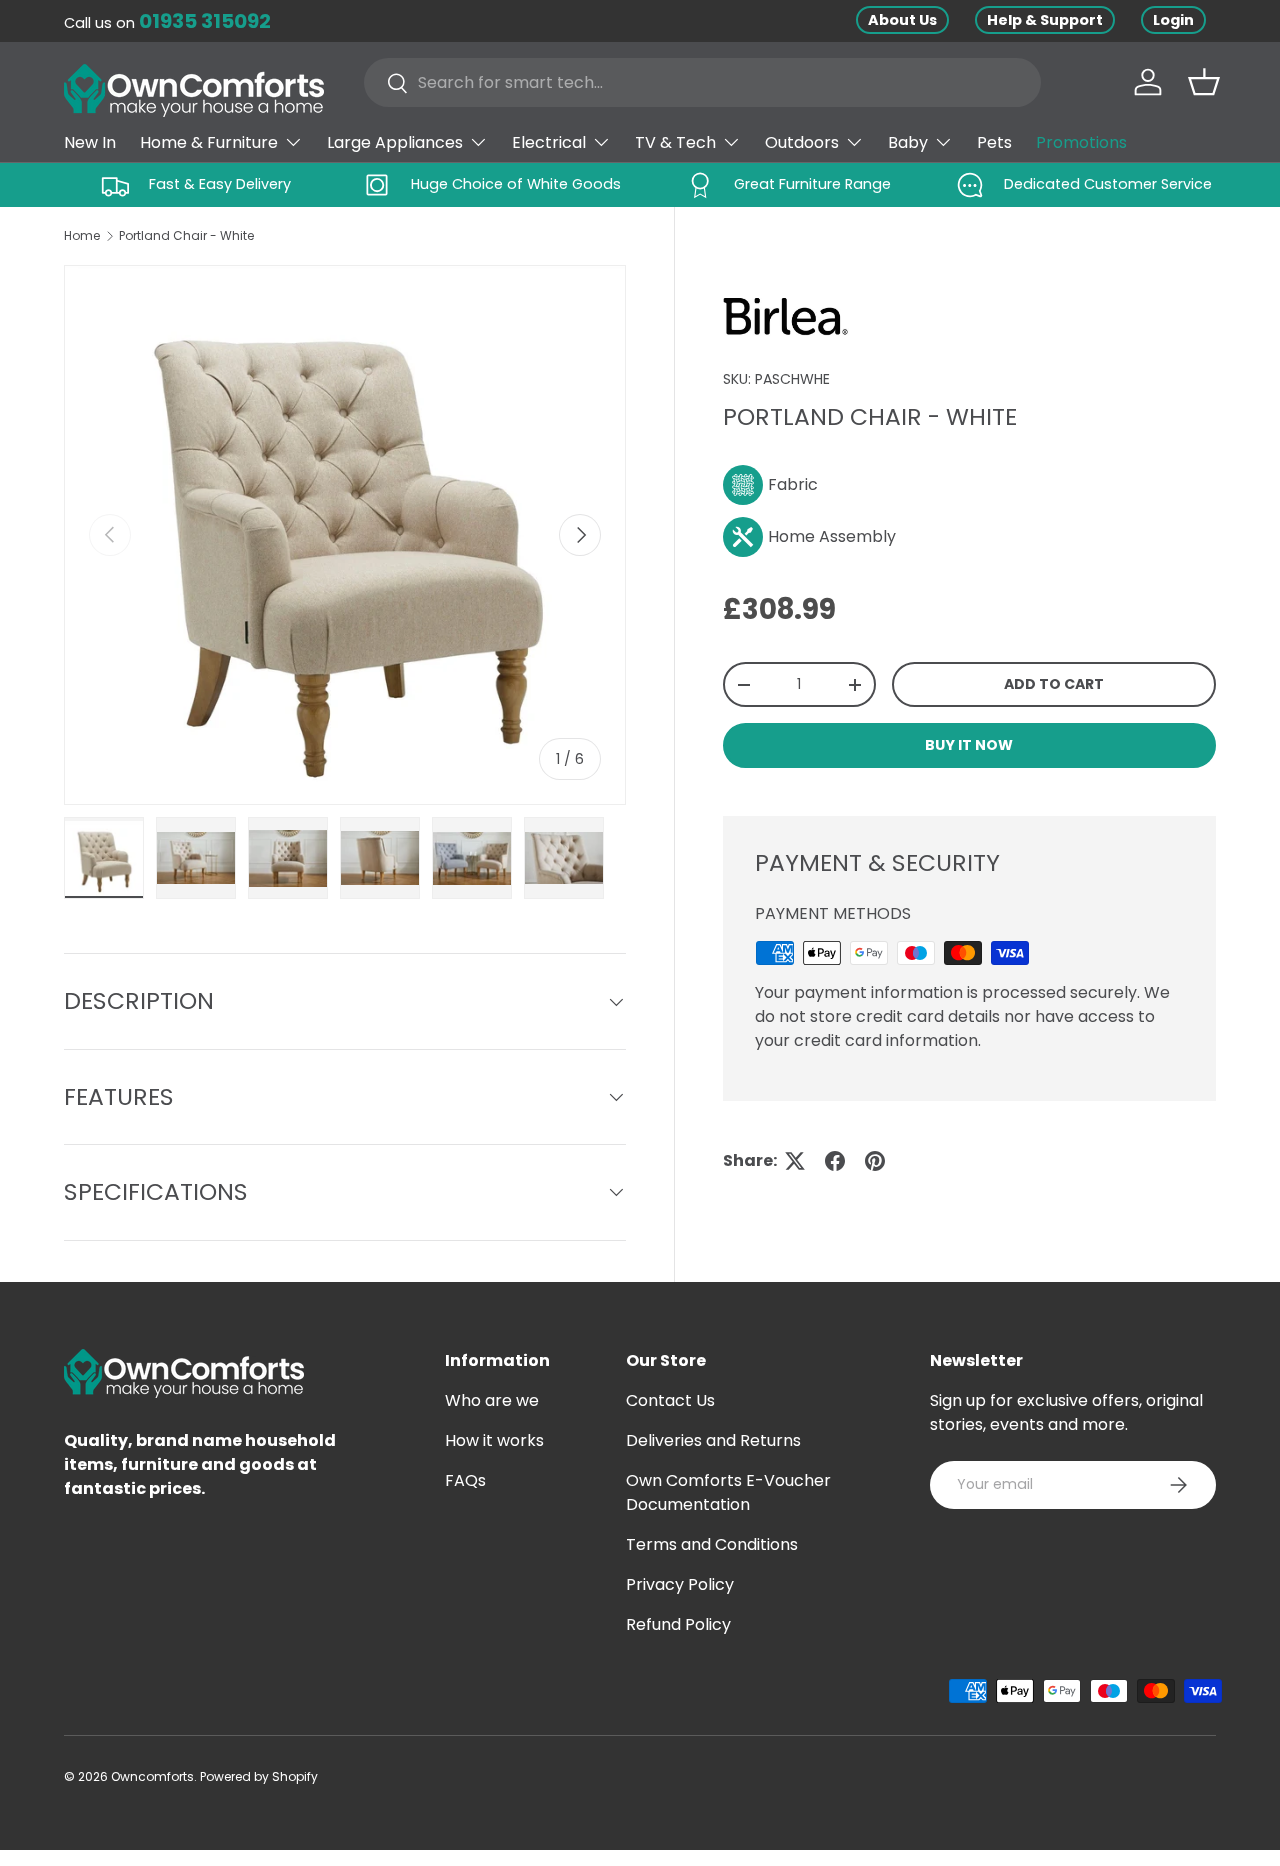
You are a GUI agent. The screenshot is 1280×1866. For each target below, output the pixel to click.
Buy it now (969, 745)
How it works (494, 1440)
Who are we (492, 1400)
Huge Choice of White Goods (516, 184)
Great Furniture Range (812, 184)
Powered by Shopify (259, 1776)
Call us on (167, 23)
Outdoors (802, 142)
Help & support (1045, 20)
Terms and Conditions (712, 1544)
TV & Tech (675, 142)
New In (90, 142)
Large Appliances (395, 142)
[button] (1204, 82)
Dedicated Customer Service (1108, 184)
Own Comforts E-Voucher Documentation (728, 1492)
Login (1173, 20)
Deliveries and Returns (713, 1440)
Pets (994, 142)
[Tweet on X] (795, 1161)
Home (82, 235)
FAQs (465, 1480)
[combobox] (702, 82)
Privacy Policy (680, 1584)
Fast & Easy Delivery (220, 184)
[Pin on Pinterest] (875, 1161)
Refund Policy (678, 1624)
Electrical (549, 142)
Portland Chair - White (186, 235)
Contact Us (670, 1400)
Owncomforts (152, 1776)
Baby (908, 142)
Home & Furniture (209, 142)
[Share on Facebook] (835, 1161)
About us (902, 20)
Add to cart (1054, 684)
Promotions (1081, 142)
